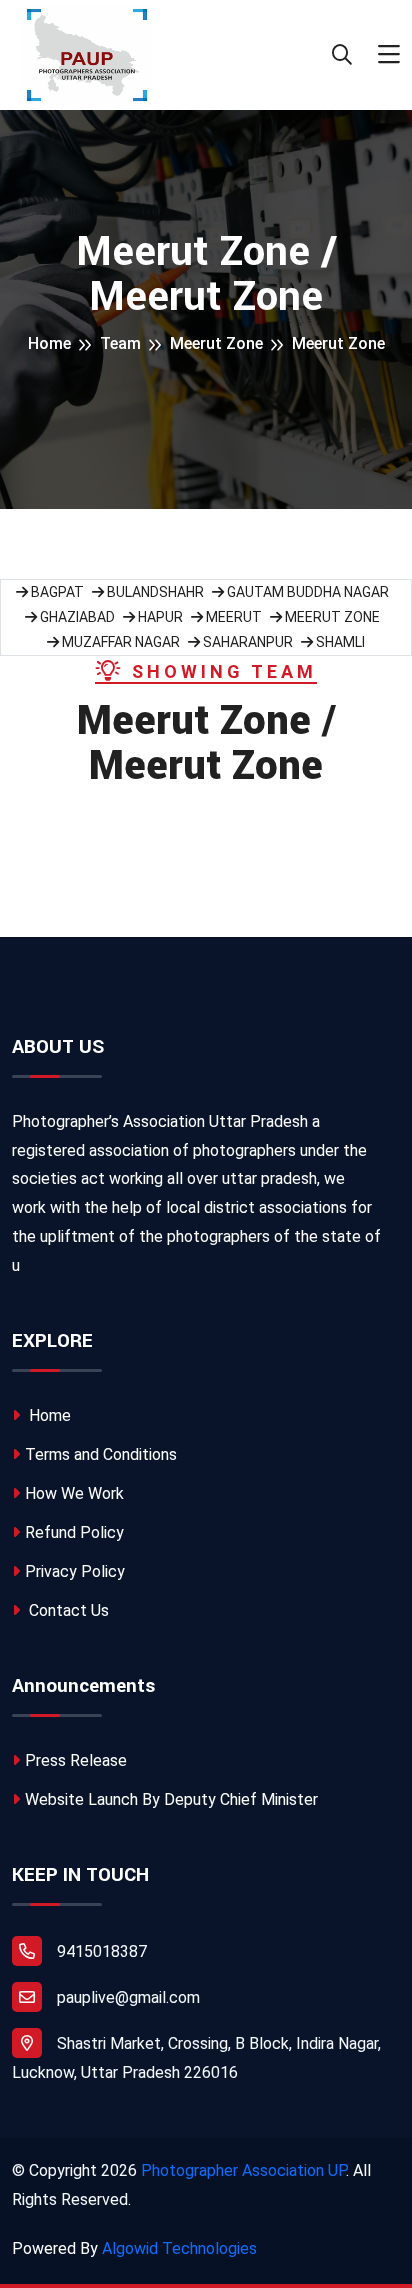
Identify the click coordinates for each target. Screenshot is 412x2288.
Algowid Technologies (179, 2248)
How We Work (74, 1493)
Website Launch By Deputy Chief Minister (171, 1799)
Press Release (76, 1760)
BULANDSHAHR (154, 592)
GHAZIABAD (76, 617)
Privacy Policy (75, 1571)
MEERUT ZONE (331, 617)
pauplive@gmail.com (128, 1997)
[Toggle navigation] (389, 55)
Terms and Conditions (101, 1454)
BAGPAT (56, 592)
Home (49, 343)
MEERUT (232, 617)
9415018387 (102, 1951)
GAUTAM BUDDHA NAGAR (306, 592)
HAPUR (159, 617)
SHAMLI (339, 642)
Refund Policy (74, 1532)
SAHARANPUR (246, 642)
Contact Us (67, 1610)
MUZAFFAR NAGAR (119, 642)
